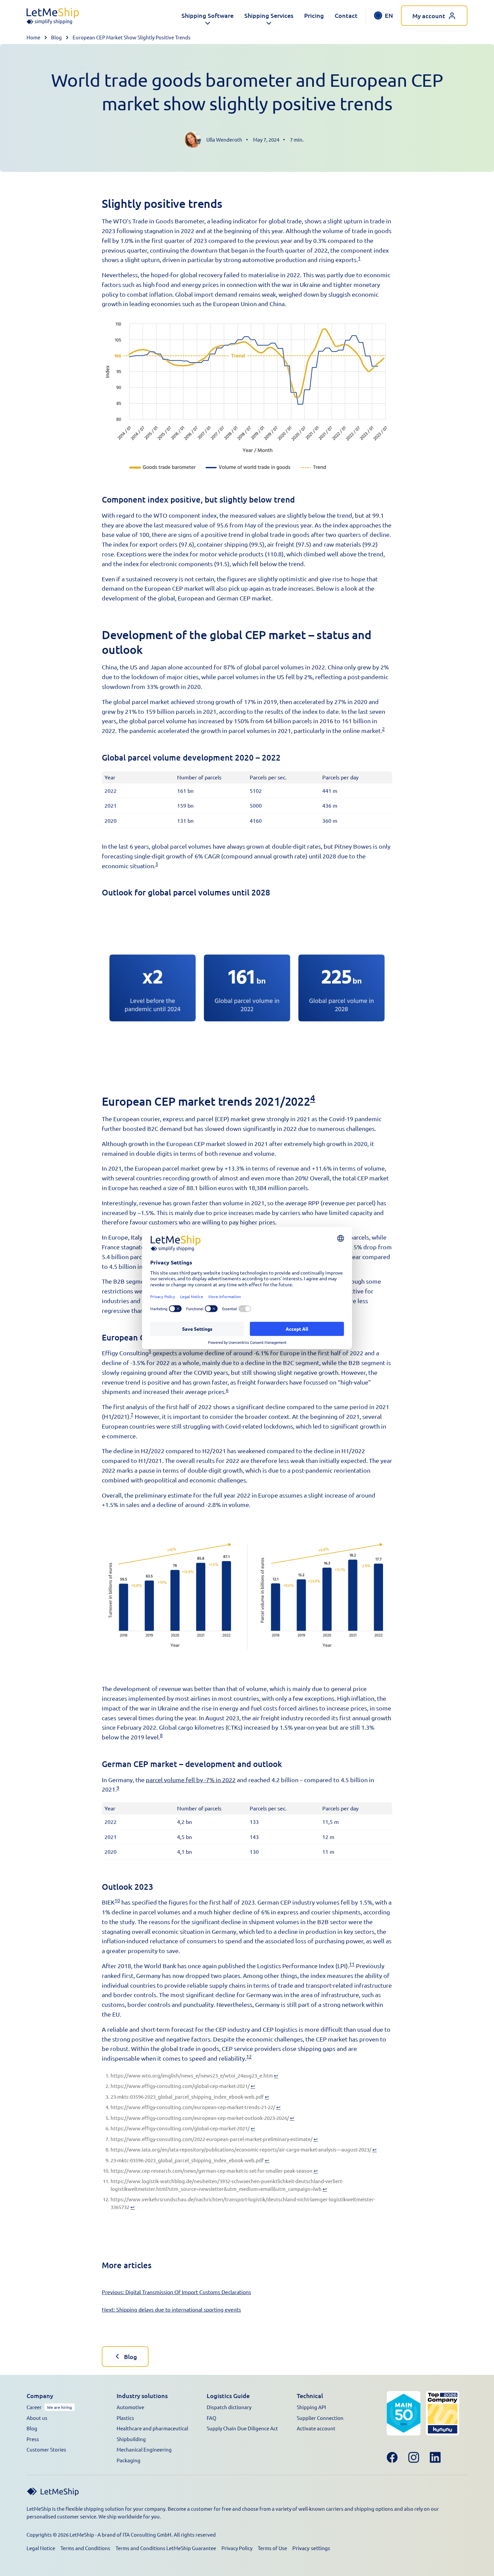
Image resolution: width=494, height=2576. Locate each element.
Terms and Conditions (85, 2548)
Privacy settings (311, 2548)
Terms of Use (272, 2548)
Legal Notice (41, 2548)
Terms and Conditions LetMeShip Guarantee (166, 2548)
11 (352, 1964)
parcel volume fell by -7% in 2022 (191, 1780)
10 (117, 1900)
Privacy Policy (237, 2548)
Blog (56, 37)
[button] (208, 16)
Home (33, 37)
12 (249, 2056)
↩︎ (276, 2075)
